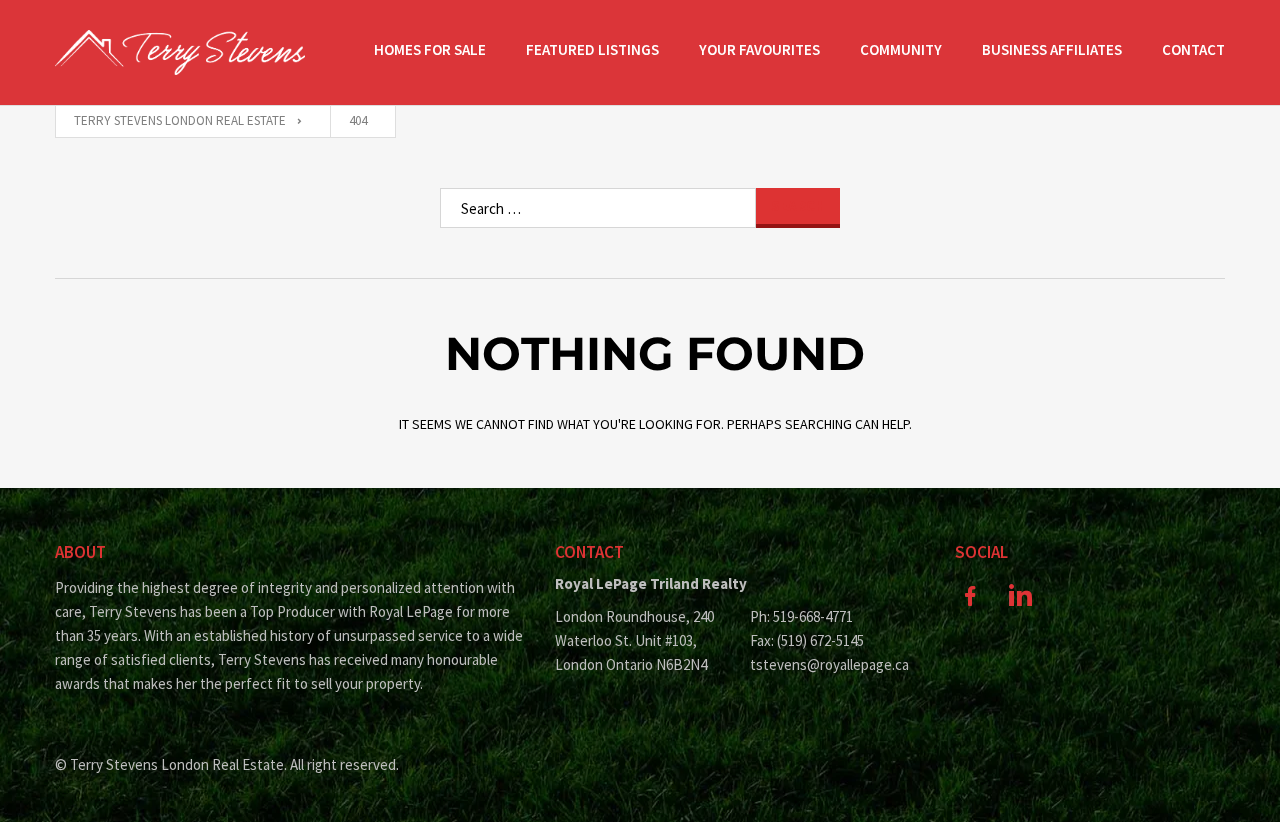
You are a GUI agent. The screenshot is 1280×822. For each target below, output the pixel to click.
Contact (1193, 49)
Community (901, 49)
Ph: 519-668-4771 (801, 616)
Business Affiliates (1052, 49)
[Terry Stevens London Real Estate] (180, 52)
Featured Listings (592, 49)
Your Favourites (759, 49)
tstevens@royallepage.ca (829, 664)
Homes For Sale (430, 49)
